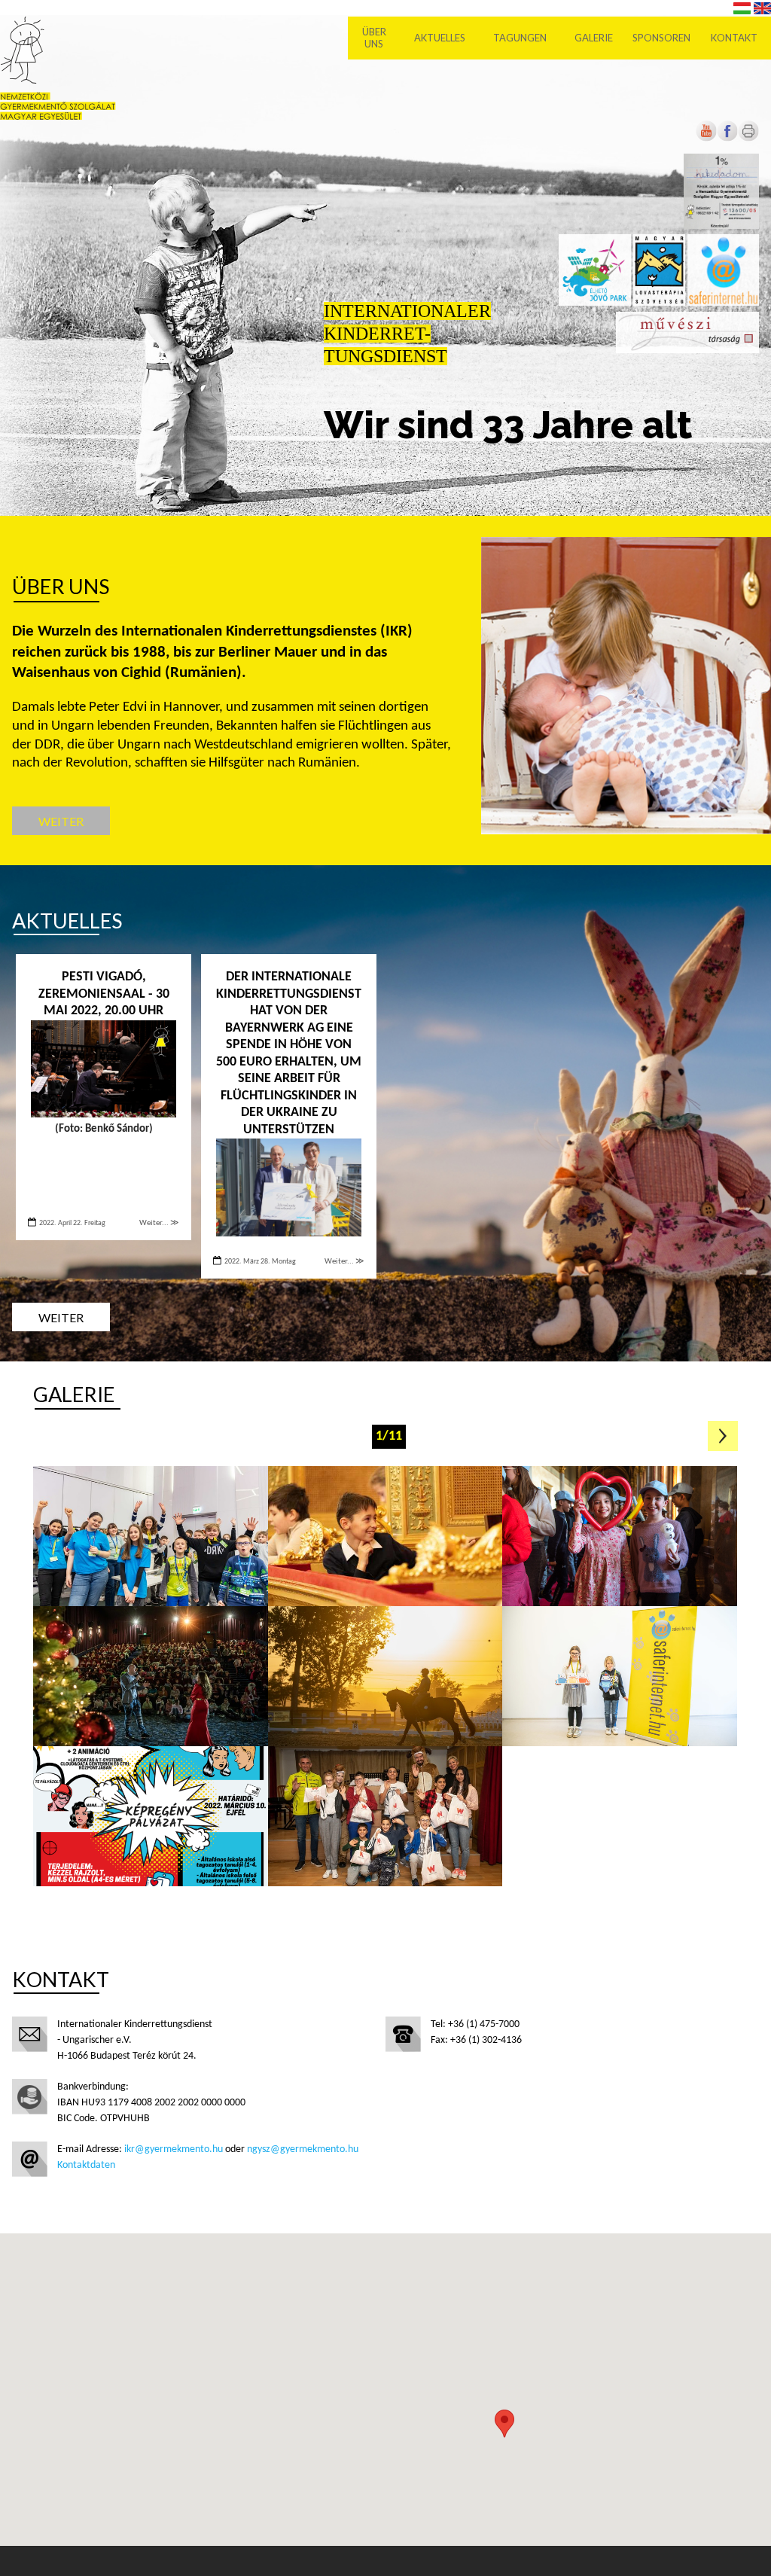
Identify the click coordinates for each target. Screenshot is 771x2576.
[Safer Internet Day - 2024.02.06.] (151, 1536)
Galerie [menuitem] (594, 38)
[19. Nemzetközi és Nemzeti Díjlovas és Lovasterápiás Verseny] (385, 1676)
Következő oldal (723, 1436)
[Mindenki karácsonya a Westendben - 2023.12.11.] (151, 1676)
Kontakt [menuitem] (734, 38)
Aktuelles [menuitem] (440, 38)
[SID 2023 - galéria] (620, 1676)
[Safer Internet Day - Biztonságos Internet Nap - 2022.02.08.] (151, 1816)
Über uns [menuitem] (374, 38)
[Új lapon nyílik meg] (727, 139)
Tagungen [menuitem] (520, 38)
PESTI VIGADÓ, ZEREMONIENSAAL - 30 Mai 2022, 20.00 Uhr (104, 994)
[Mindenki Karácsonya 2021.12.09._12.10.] (385, 1816)
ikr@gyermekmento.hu (174, 2149)
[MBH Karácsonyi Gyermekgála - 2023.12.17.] (385, 1536)
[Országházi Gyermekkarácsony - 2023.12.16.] (620, 1536)
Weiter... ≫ (159, 1223)
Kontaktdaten (86, 2165)
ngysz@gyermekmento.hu (303, 2149)
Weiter (61, 821)
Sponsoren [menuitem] (661, 38)
